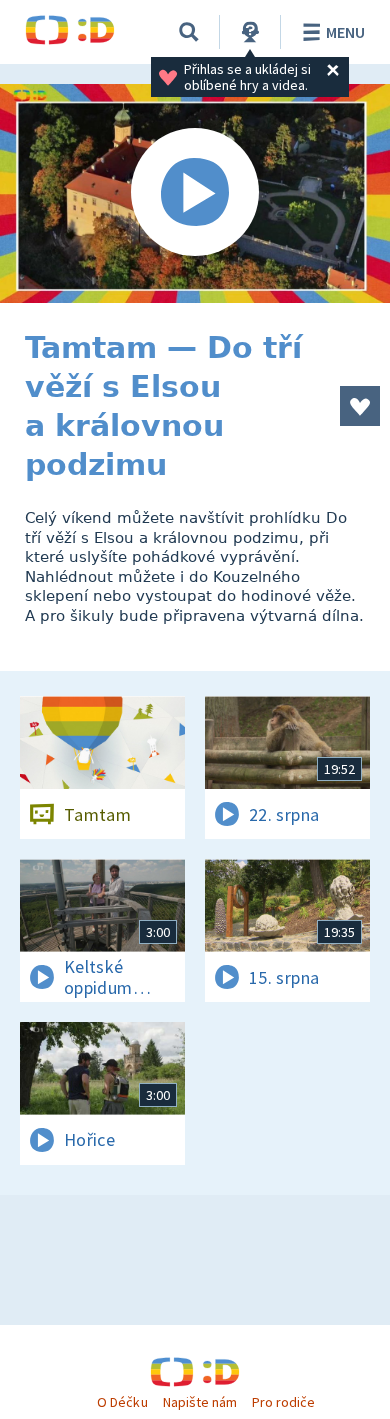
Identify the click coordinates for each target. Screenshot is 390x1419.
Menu (345, 32)
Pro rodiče (283, 1402)
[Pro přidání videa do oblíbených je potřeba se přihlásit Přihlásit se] (360, 406)
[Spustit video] (195, 193)
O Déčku (122, 1402)
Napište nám (200, 1402)
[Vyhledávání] (189, 32)
